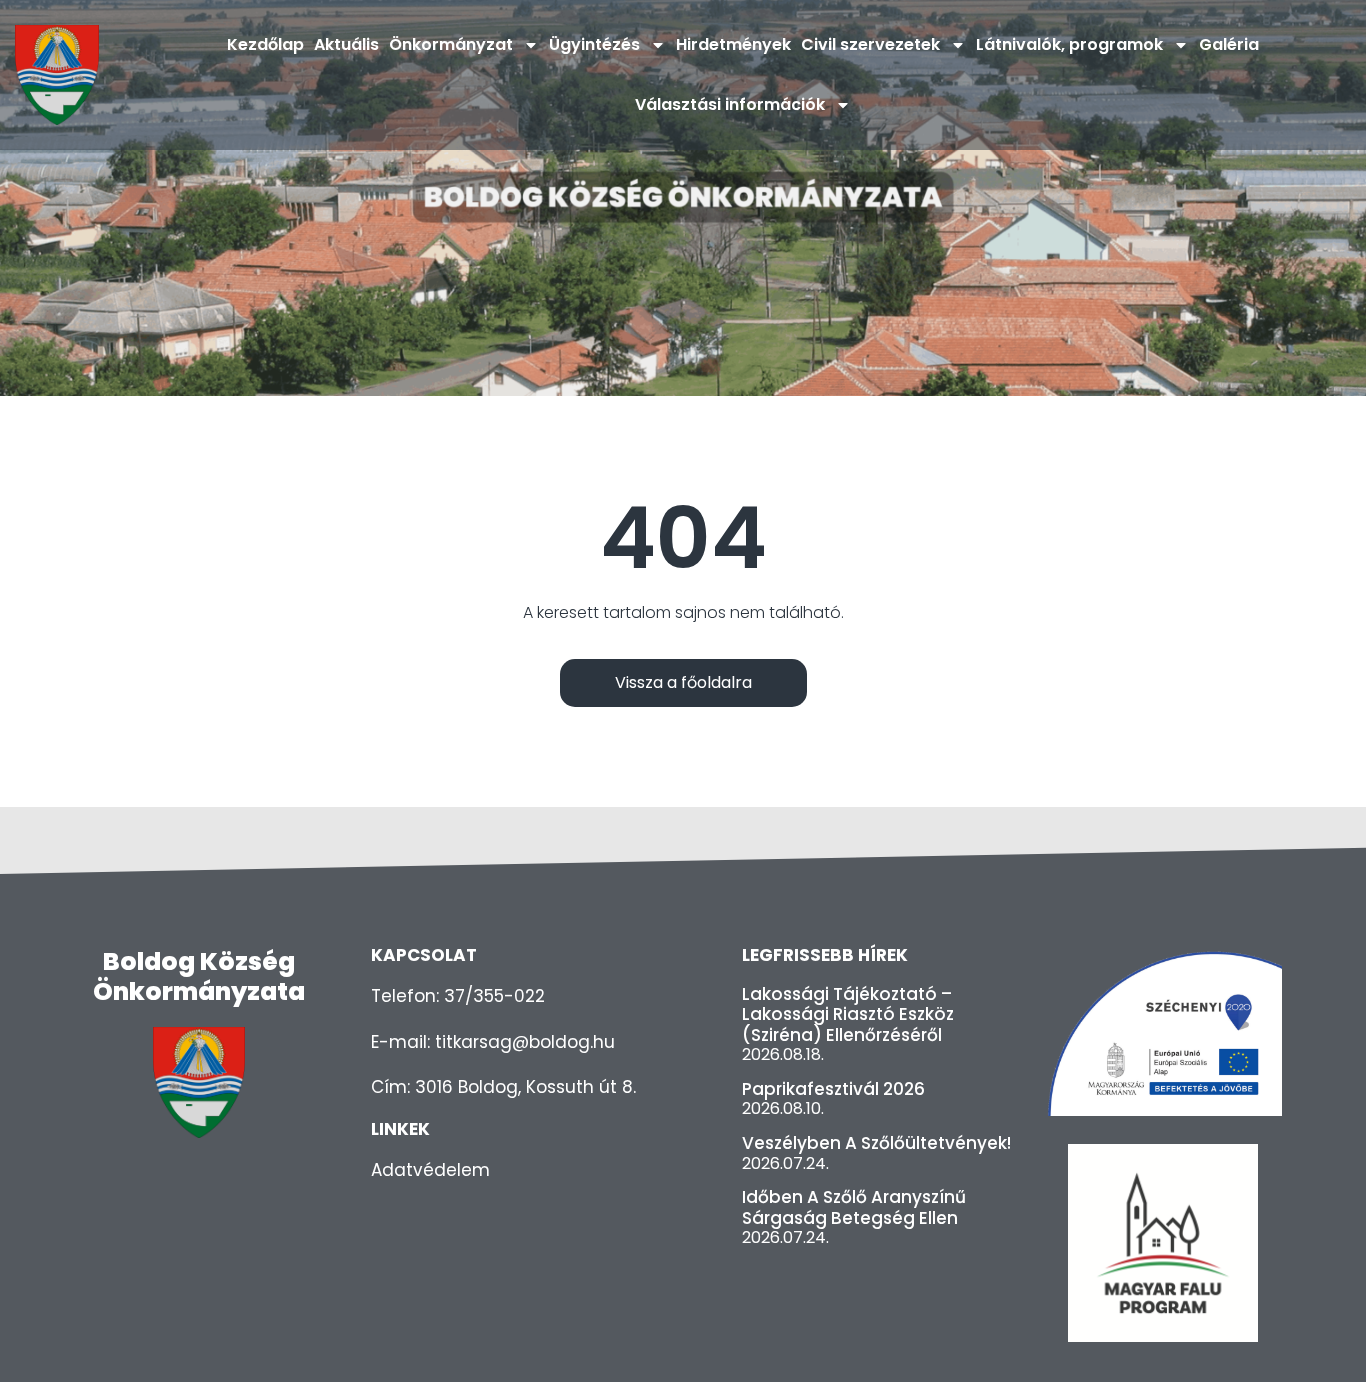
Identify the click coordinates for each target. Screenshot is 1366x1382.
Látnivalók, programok (1069, 44)
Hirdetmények (733, 44)
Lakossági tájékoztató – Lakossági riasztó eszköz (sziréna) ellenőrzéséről (848, 1014)
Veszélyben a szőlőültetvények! (876, 1143)
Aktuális (346, 44)
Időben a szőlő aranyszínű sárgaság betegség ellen (854, 1207)
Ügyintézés (594, 44)
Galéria (1229, 44)
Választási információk (730, 104)
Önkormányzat (451, 44)
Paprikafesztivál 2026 (833, 1089)
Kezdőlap (265, 44)
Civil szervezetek (870, 44)
